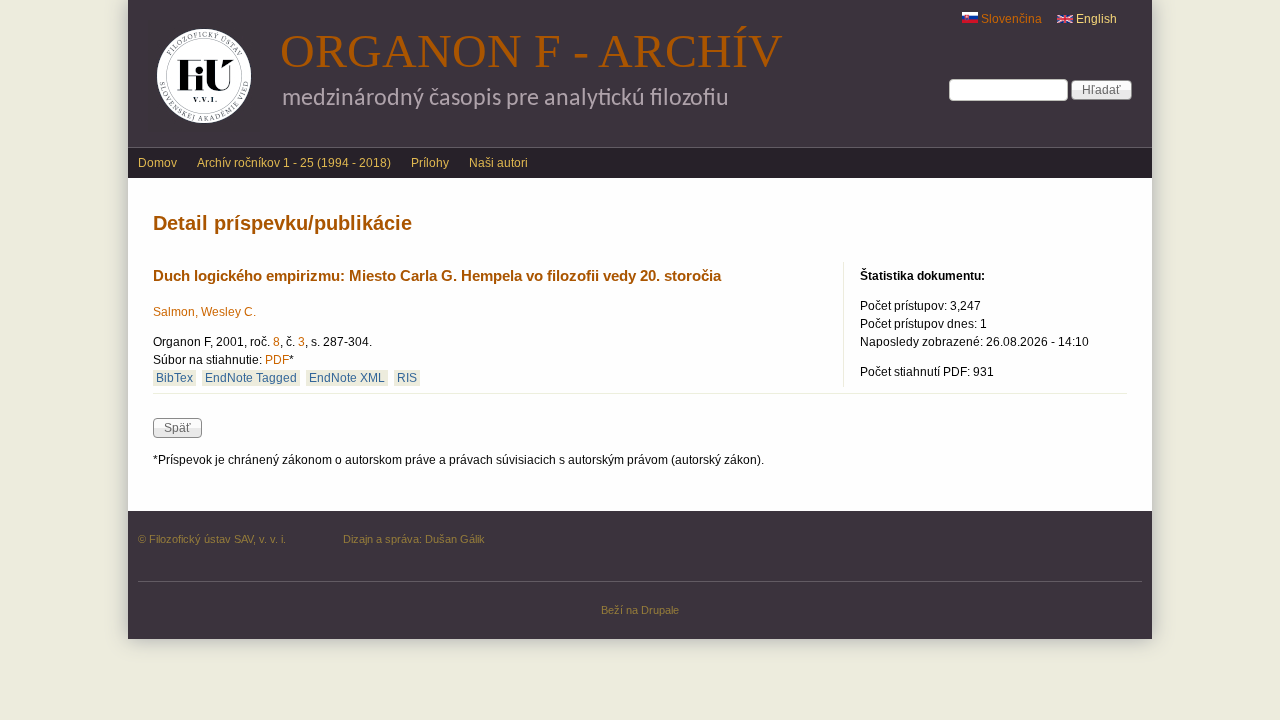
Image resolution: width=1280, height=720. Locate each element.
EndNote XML (347, 378)
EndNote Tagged (251, 378)
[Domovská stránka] (204, 128)
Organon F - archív (531, 50)
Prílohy (430, 163)
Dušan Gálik (455, 539)
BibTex (174, 378)
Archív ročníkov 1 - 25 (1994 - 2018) (294, 163)
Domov (157, 163)
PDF (277, 360)
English (1095, 19)
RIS (407, 378)
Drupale (660, 610)
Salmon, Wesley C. (204, 312)
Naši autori (498, 163)
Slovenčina (1010, 19)
